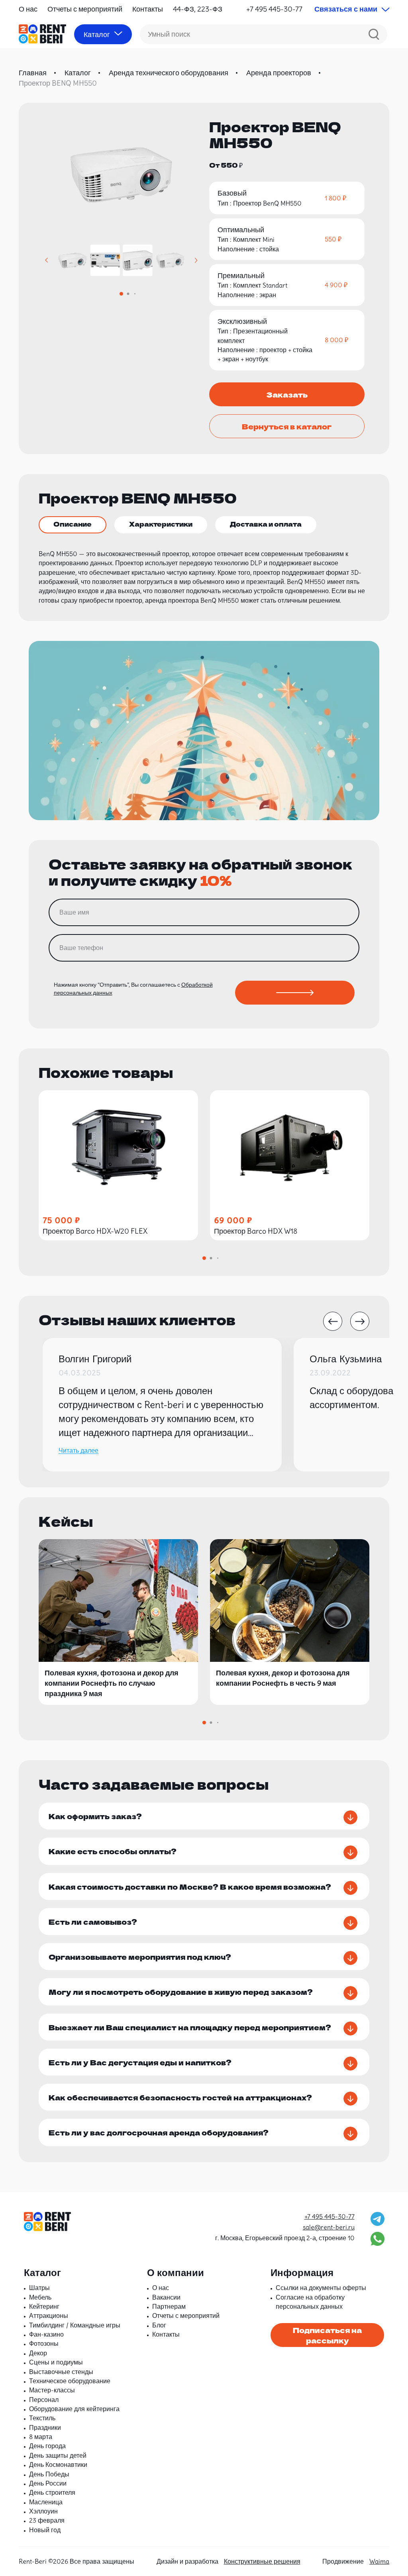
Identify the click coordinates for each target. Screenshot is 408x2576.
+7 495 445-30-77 (274, 9)
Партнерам (169, 2306)
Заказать (287, 394)
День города (47, 2446)
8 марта (41, 2437)
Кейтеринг (44, 2306)
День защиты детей (58, 2455)
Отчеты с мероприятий (85, 9)
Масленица (46, 2502)
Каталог (78, 73)
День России (48, 2483)
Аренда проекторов (279, 73)
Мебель (40, 2297)
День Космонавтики (58, 2464)
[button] (47, 260)
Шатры (39, 2288)
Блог (159, 2325)
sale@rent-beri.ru (329, 2227)
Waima (379, 2561)
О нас (28, 9)
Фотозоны (44, 2343)
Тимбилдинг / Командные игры (75, 2325)
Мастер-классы (52, 2390)
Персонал (44, 2400)
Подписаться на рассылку (327, 2335)
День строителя (52, 2492)
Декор (38, 2353)
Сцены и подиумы (56, 2362)
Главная (33, 73)
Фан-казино (46, 2334)
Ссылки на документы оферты (321, 2288)
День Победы (49, 2474)
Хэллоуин (43, 2511)
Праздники (45, 2427)
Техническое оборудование (70, 2381)
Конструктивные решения (262, 2561)
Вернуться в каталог (287, 426)
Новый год (45, 2530)
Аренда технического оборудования (169, 73)
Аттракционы (49, 2315)
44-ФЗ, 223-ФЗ (198, 9)
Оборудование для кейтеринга (74, 2409)
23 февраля (47, 2520)
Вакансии (166, 2297)
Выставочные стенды (61, 2372)
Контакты (148, 9)
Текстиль (42, 2418)
